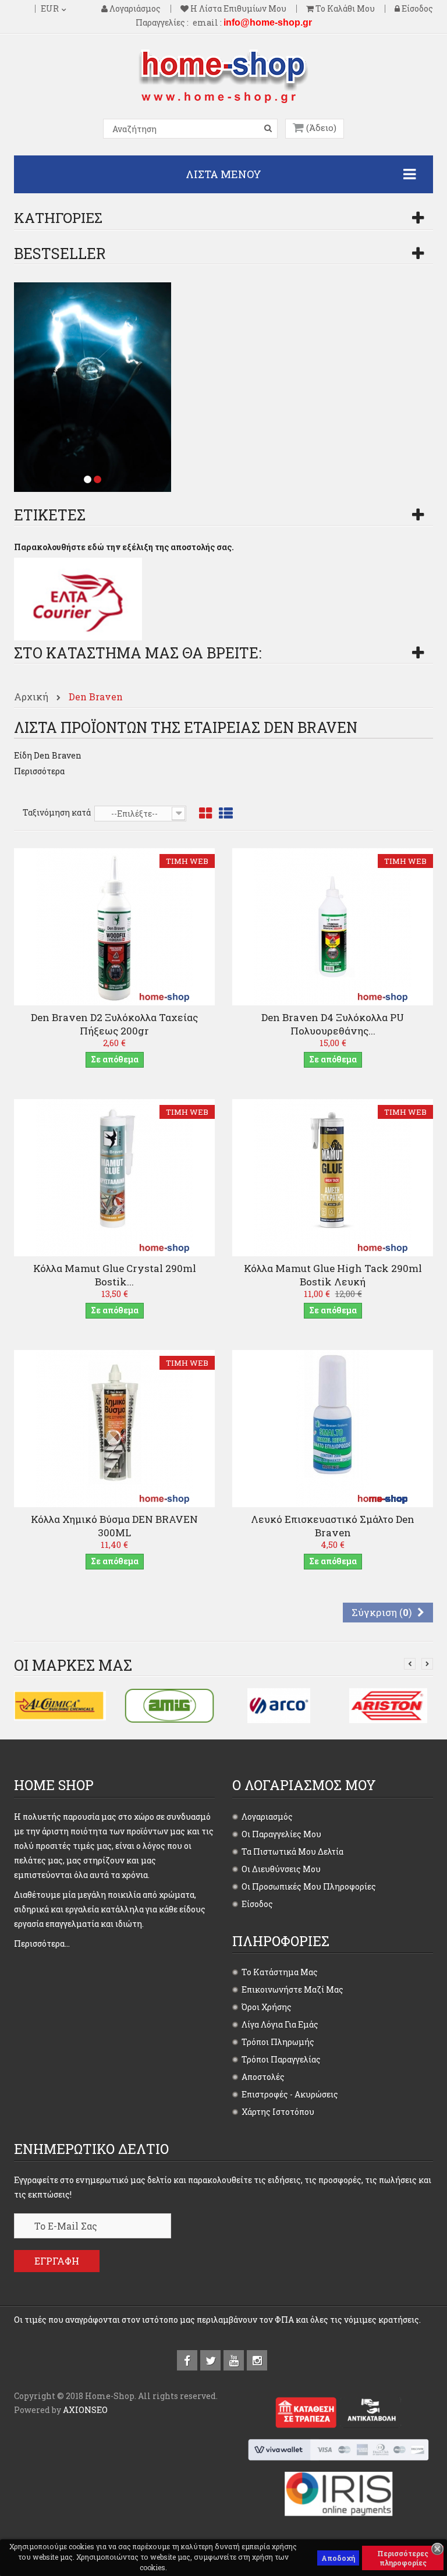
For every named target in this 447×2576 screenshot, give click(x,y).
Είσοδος (416, 9)
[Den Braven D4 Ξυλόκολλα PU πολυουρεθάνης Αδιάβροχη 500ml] (333, 926)
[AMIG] (169, 1705)
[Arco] (279, 1705)
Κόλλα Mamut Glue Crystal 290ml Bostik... (115, 1275)
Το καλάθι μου (344, 9)
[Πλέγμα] (205, 814)
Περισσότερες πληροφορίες (403, 2558)
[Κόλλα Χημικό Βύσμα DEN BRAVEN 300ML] (115, 1428)
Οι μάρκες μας (73, 1665)
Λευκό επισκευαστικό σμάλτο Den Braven (333, 1526)
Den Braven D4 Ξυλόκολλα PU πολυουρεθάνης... (333, 1024)
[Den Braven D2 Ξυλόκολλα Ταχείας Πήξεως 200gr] (115, 926)
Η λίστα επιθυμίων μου (237, 9)
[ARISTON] (388, 1705)
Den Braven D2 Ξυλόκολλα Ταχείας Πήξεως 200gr (114, 1024)
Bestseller (60, 254)
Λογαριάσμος (134, 9)
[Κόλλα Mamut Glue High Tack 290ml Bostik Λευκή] (333, 1177)
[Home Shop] (223, 75)
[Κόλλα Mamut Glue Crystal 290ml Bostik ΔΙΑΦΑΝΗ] (115, 1177)
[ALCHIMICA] (60, 1705)
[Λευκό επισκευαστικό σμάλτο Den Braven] (333, 1428)
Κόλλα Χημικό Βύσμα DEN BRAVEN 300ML (114, 1526)
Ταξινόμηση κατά (57, 812)
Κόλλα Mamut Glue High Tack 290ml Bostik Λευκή (333, 1275)
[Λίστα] (226, 814)
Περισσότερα (39, 771)
